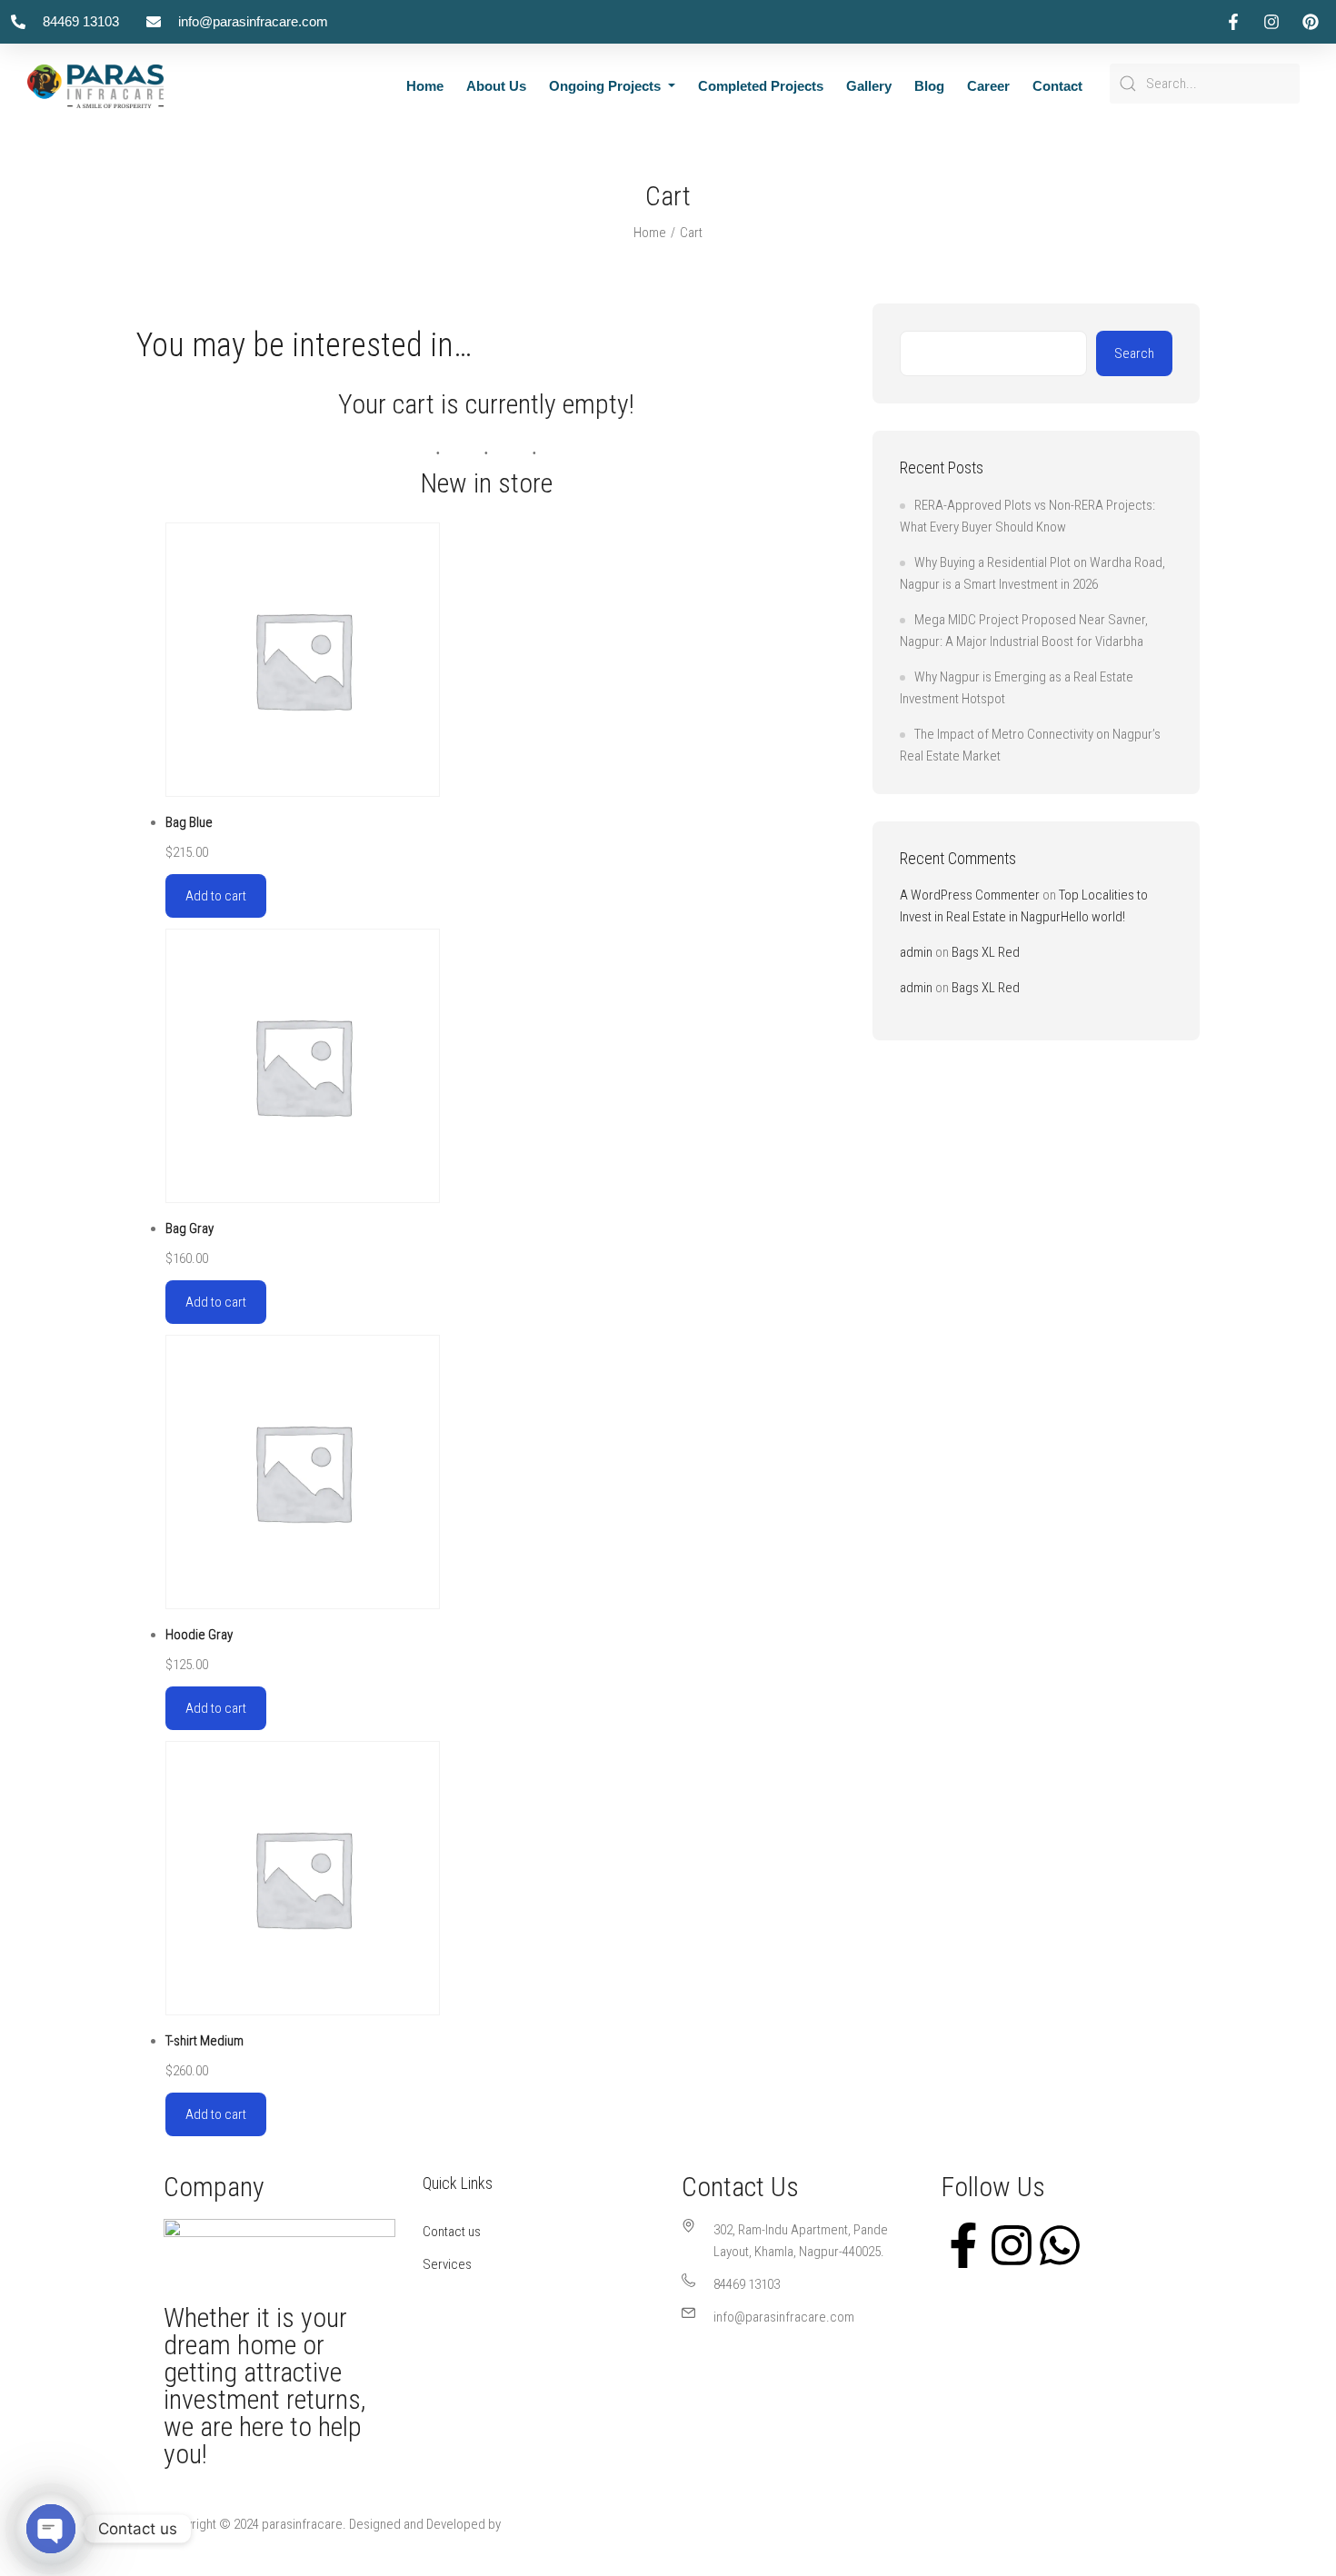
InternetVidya (539, 2524)
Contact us (452, 2232)
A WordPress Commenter (970, 895)
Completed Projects (761, 86)
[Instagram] (1012, 2243)
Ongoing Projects (607, 86)
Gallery (869, 86)
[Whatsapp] (1060, 2243)
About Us (496, 86)
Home (425, 86)
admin (916, 952)
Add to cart (216, 896)
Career (988, 86)
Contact (1057, 86)
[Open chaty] (51, 2529)
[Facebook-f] (963, 2243)
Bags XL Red (986, 952)
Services (447, 2264)
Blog (929, 86)
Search (1134, 353)
